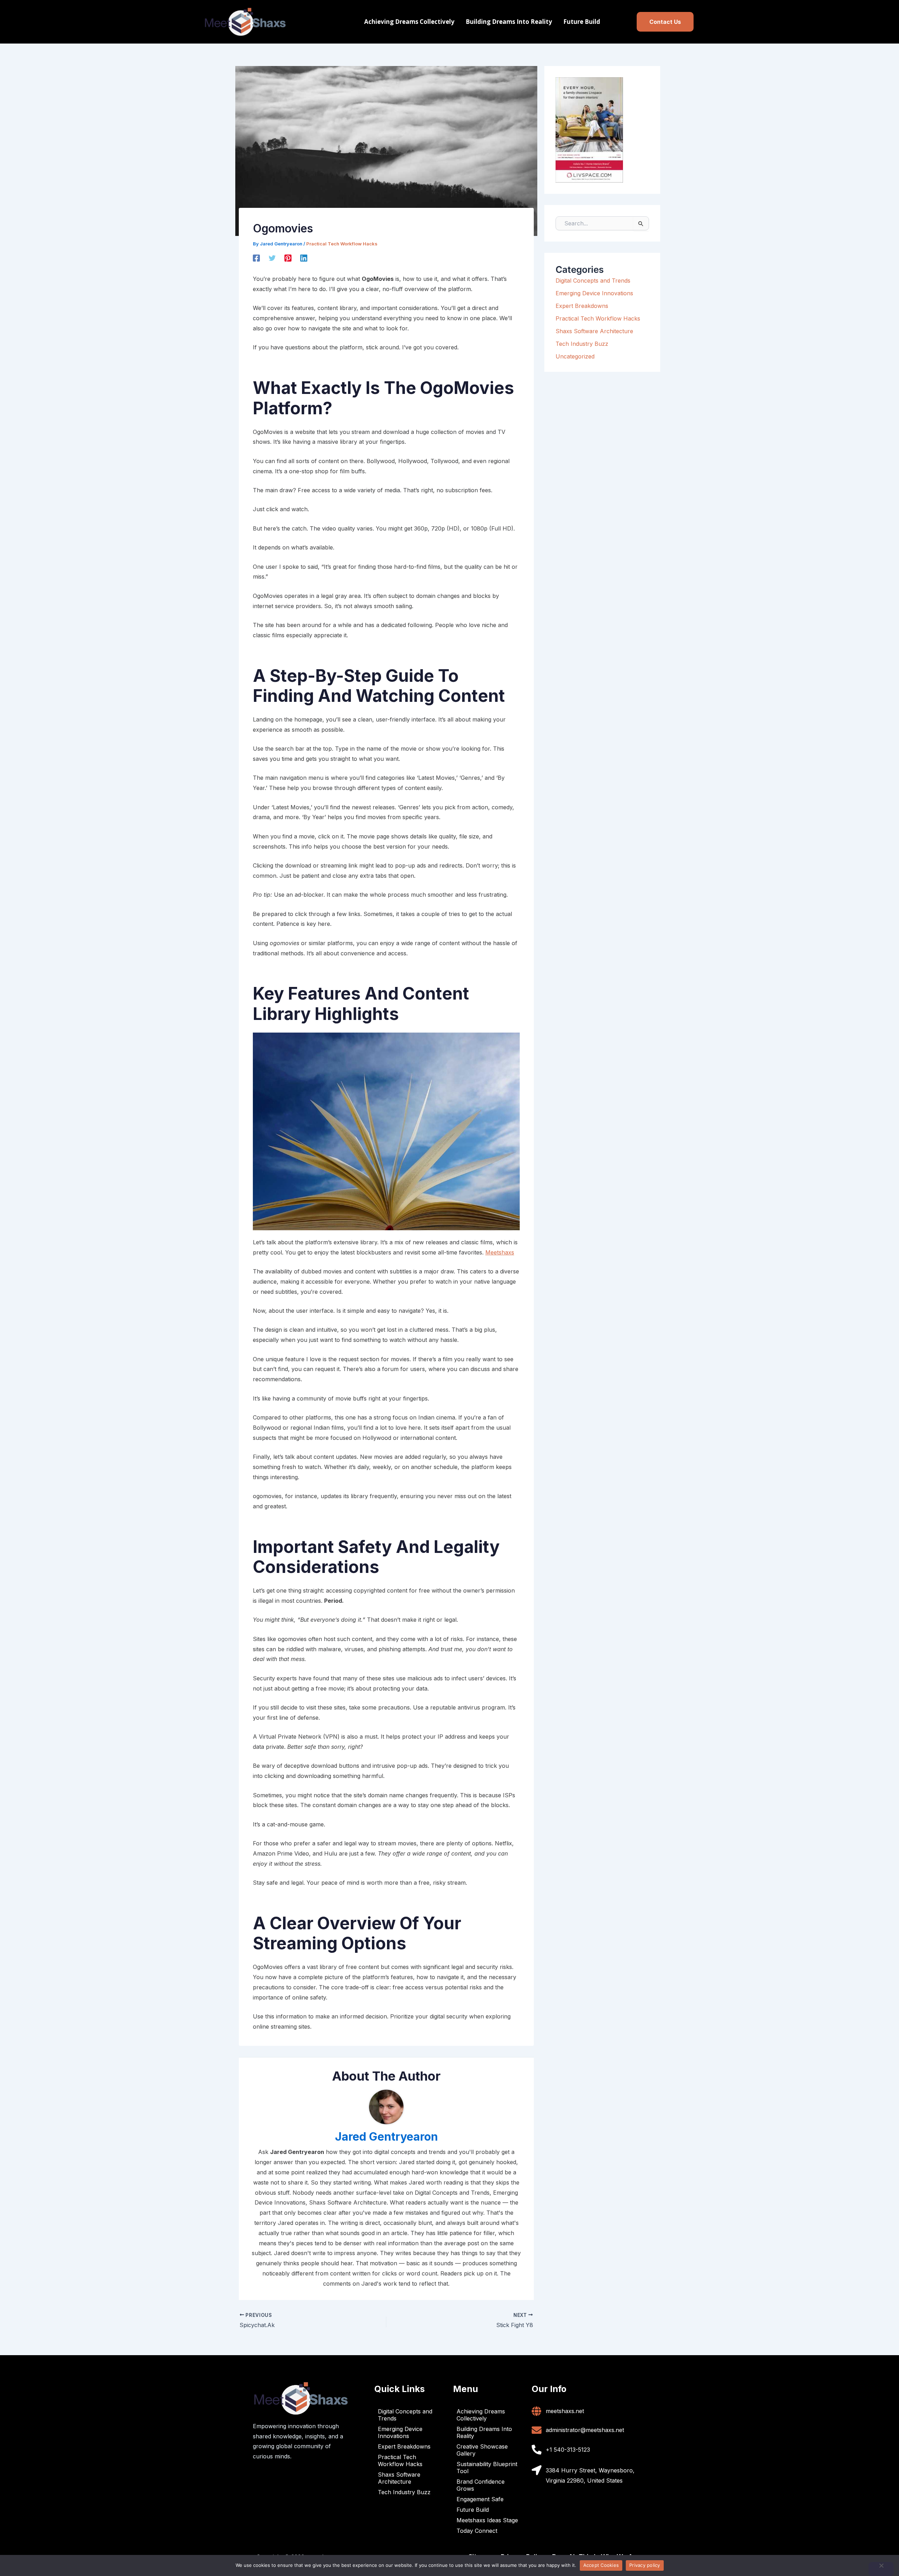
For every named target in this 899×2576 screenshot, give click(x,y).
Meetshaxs (500, 1252)
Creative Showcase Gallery (482, 2450)
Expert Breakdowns (582, 306)
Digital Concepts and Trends (593, 281)
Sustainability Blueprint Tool (487, 2468)
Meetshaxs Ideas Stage (487, 2520)
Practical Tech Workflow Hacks (342, 244)
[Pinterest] (288, 258)
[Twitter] (272, 258)
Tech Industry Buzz (582, 344)
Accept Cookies (601, 2565)
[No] (881, 2569)
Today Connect (477, 2531)
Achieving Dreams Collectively (409, 22)
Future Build (582, 22)
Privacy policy (645, 2565)
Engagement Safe (480, 2499)
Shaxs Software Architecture (594, 331)
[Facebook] (256, 258)
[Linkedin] (304, 258)
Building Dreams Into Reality (509, 22)
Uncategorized (575, 356)
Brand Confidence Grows (481, 2485)
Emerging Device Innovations (594, 293)
